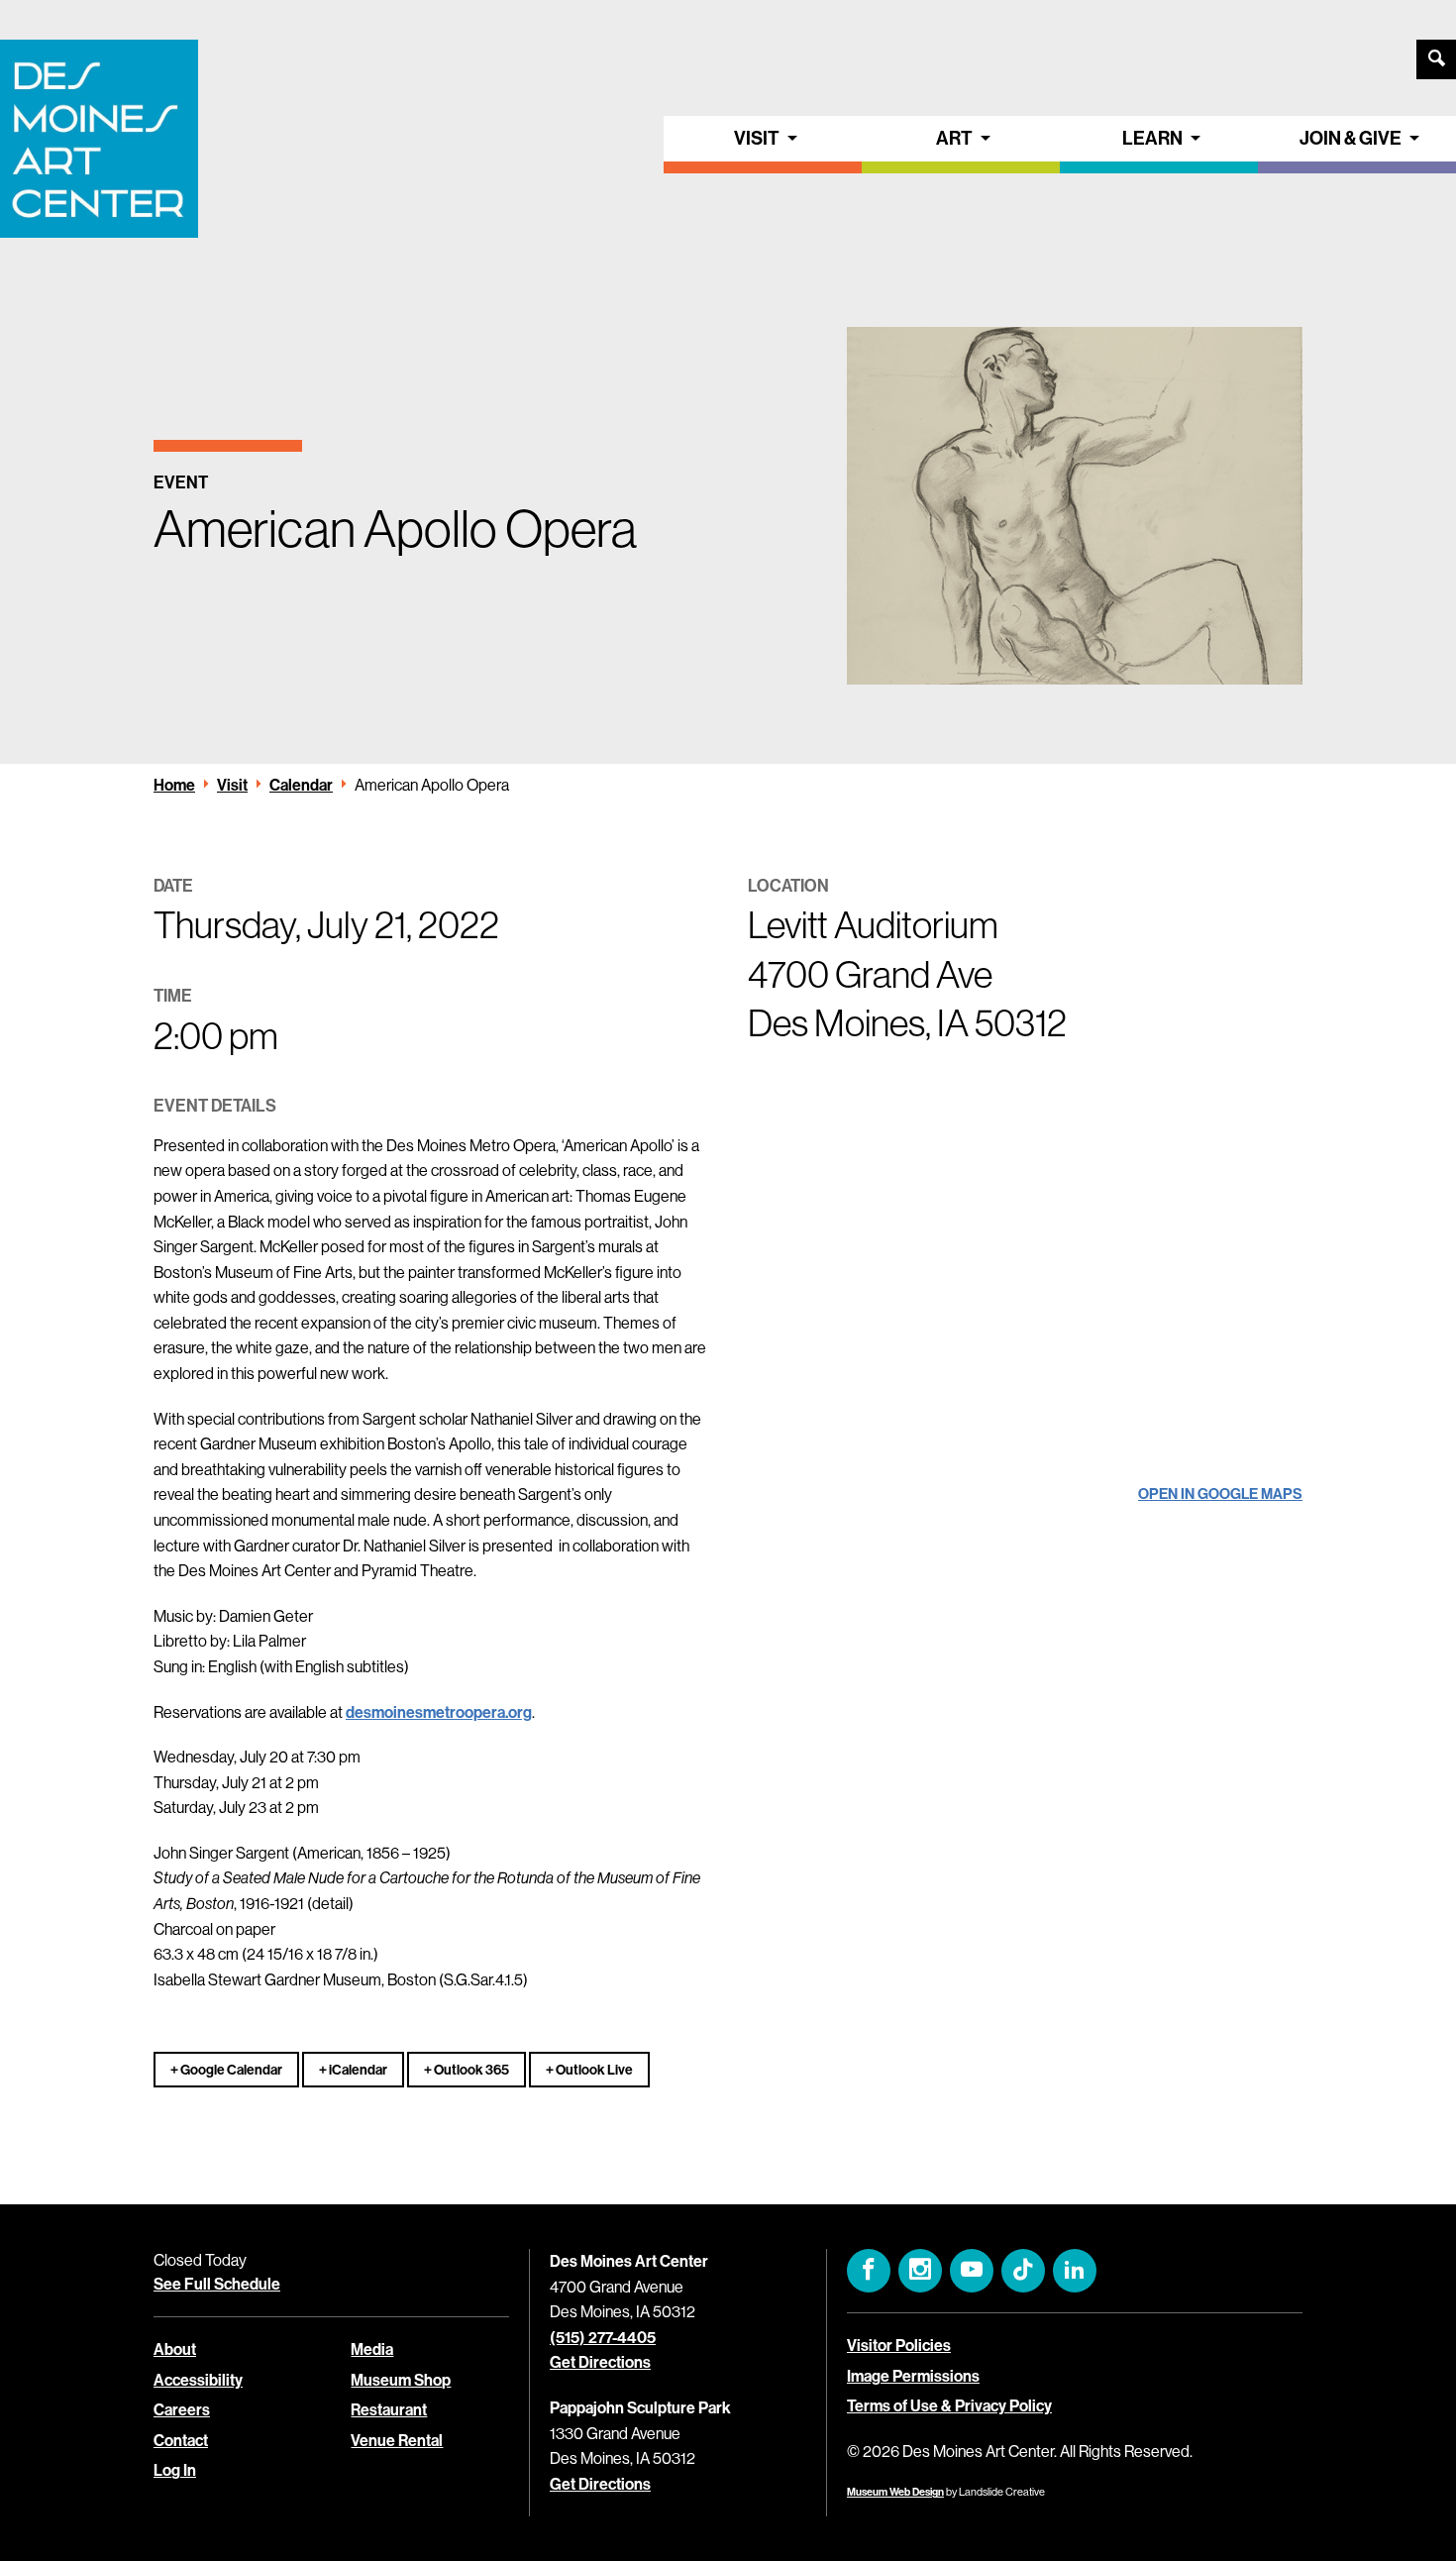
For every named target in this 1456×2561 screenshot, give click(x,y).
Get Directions (600, 2362)
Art (954, 138)
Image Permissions (913, 2376)
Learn (1152, 138)
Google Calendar (230, 2070)
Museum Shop (401, 2380)
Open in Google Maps (1220, 1494)
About (175, 2349)
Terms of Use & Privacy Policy (949, 2406)
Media (372, 2349)
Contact (181, 2441)
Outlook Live (593, 2070)
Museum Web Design (895, 2492)
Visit (757, 138)
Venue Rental (397, 2441)
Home (174, 785)
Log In (175, 2470)
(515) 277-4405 (603, 2338)
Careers (182, 2410)
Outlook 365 (470, 2070)
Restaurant (389, 2410)
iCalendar (357, 2070)
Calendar (301, 785)
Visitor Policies (899, 2346)
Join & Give (1351, 138)
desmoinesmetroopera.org (439, 1712)
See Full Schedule (217, 2284)
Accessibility (198, 2380)
